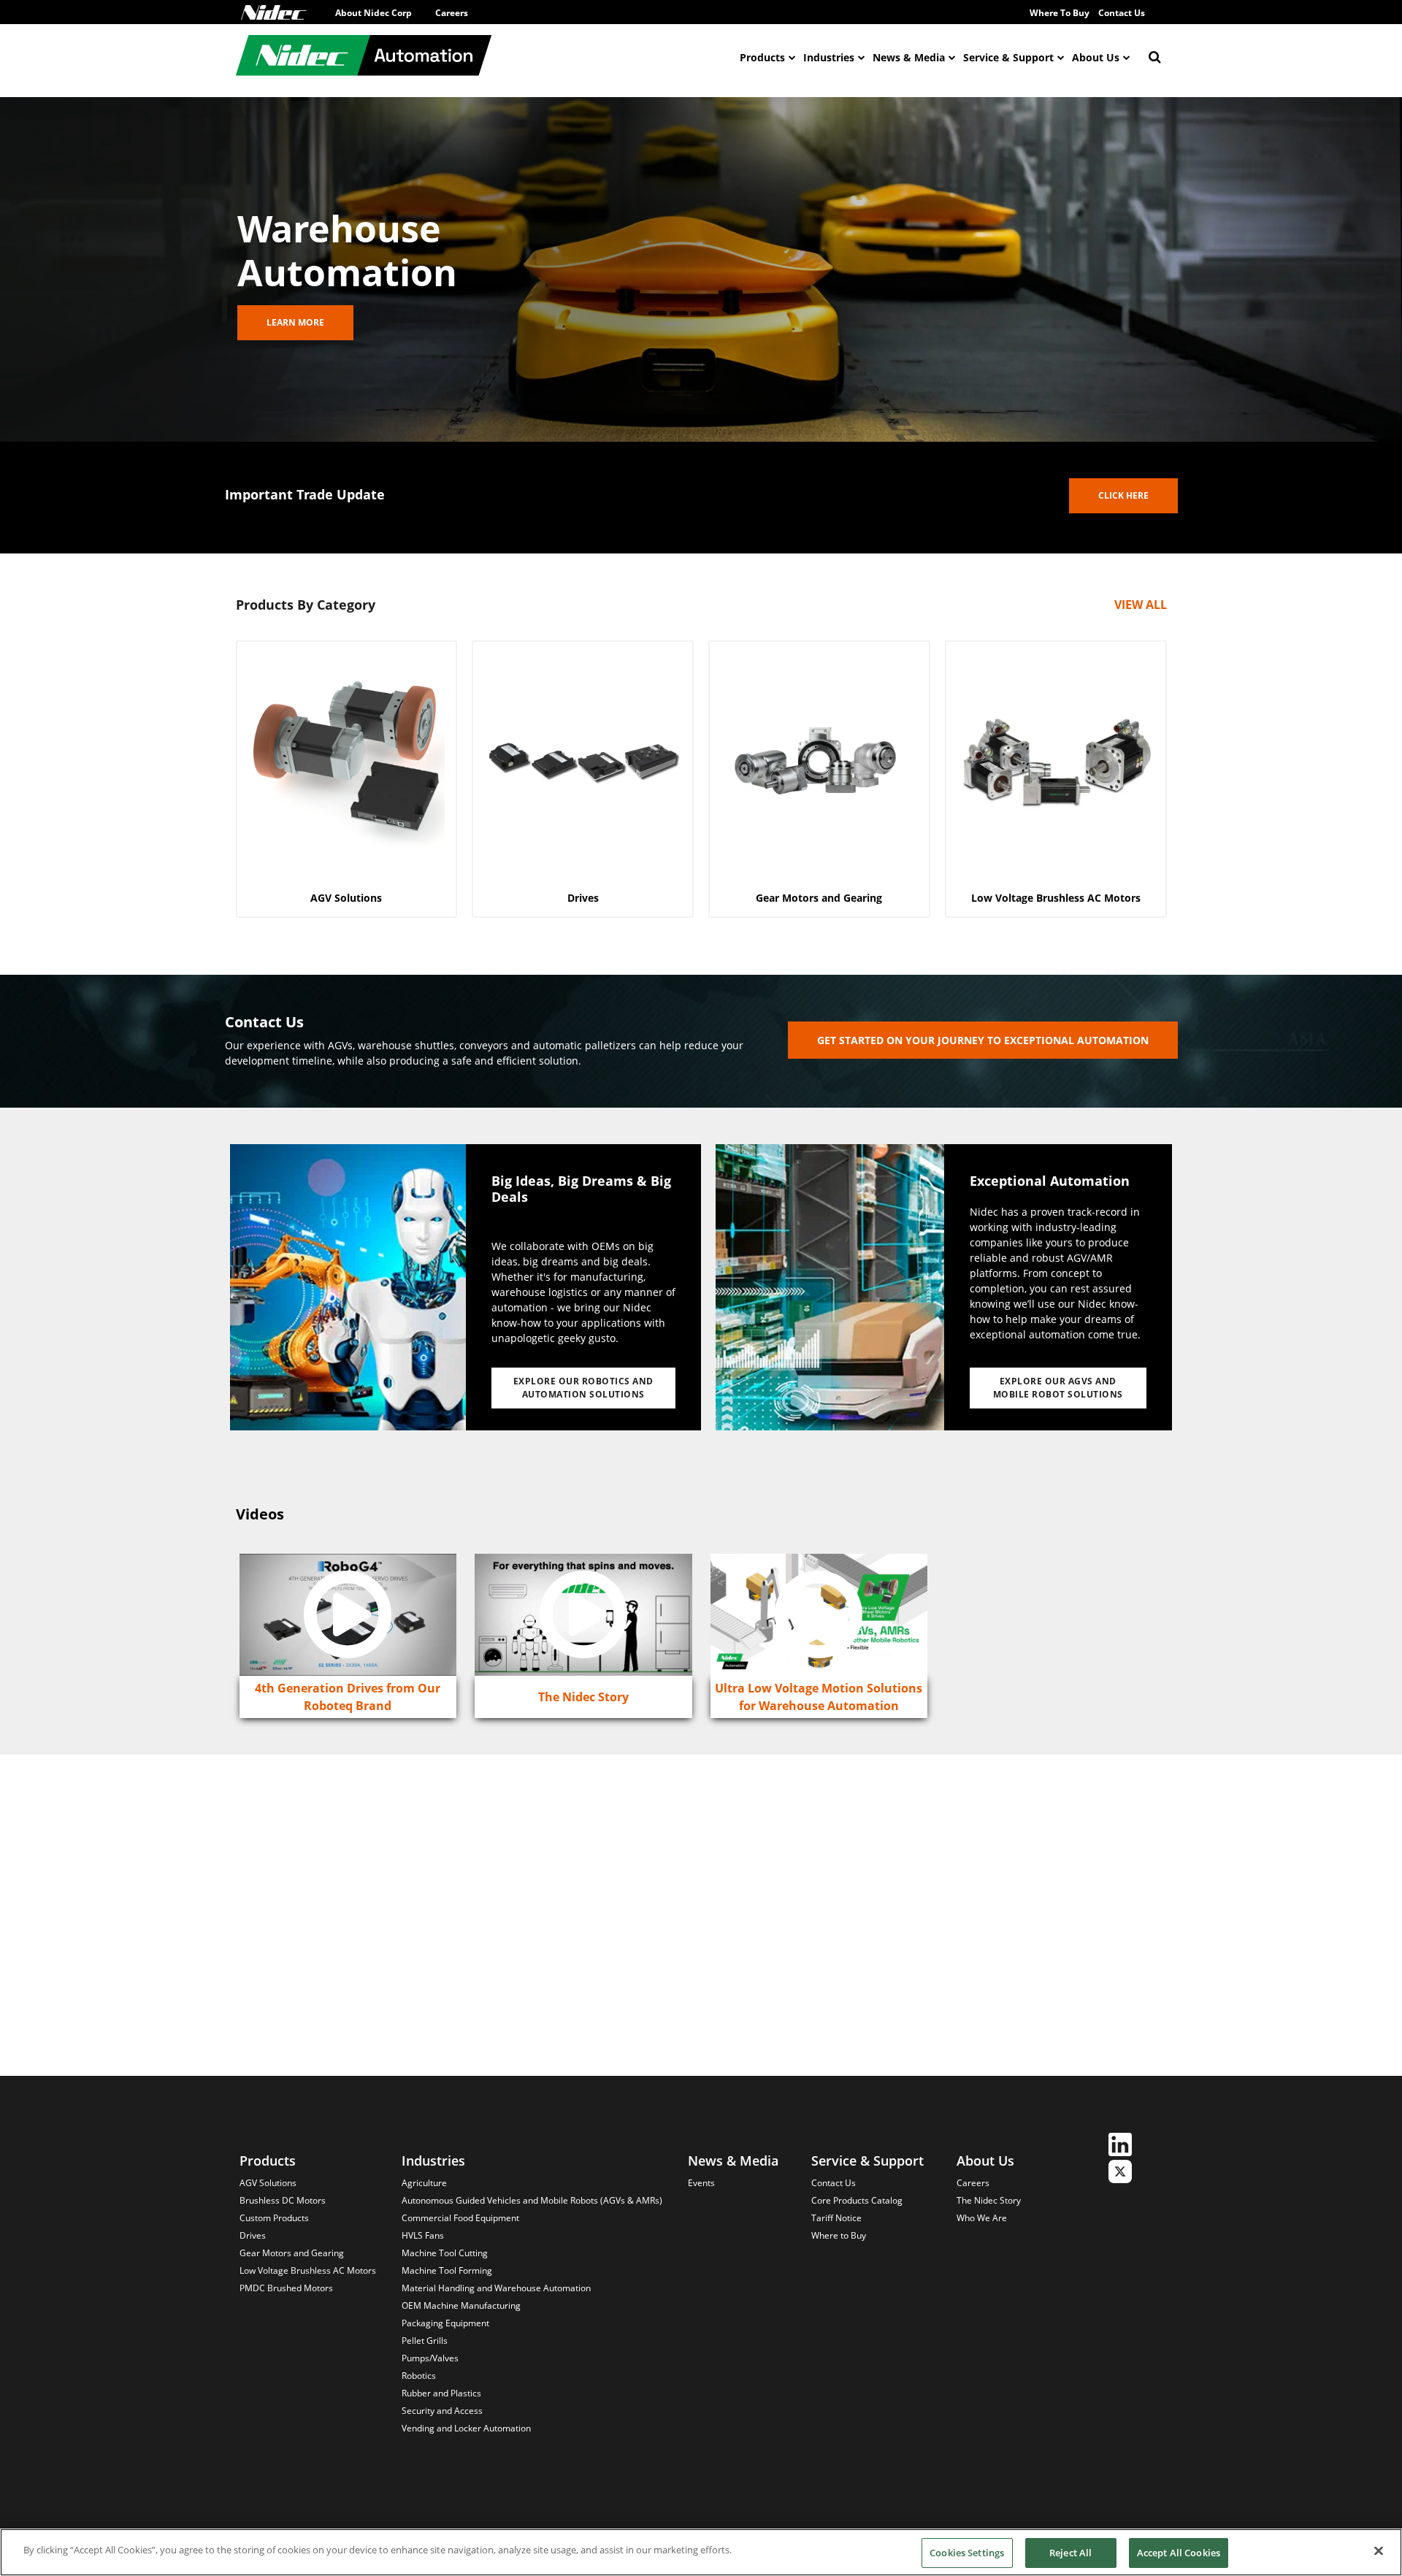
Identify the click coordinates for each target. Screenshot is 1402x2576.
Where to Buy (839, 2235)
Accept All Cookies (1179, 2553)
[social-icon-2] (1120, 2173)
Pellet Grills (425, 2341)
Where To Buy (1060, 13)
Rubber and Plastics (441, 2393)
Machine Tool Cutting (445, 2253)
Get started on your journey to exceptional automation (983, 1040)
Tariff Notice (836, 2218)
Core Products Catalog (857, 2200)
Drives (253, 2235)
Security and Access (442, 2411)
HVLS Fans (423, 2235)
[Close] (1379, 2550)
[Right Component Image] (830, 1287)
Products (762, 57)
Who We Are (982, 2218)
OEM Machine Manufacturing (461, 2305)
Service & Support (1008, 57)
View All (1141, 605)
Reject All (1070, 2553)
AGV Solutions (268, 2183)
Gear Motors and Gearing (292, 2253)
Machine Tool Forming (447, 2270)
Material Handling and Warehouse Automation (496, 2288)
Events (701, 2183)
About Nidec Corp (374, 13)
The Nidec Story (989, 2200)
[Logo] (274, 12)
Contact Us (1122, 13)
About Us (1096, 57)
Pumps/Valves (430, 2358)
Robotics (419, 2376)
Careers (452, 13)
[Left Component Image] (348, 1287)
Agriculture (424, 2183)
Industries (829, 57)
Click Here (1123, 495)
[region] (701, 2552)
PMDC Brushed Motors (286, 2288)
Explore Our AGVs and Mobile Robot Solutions (1058, 1388)
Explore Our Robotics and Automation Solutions (583, 1388)
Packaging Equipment (445, 2323)
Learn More (295, 322)
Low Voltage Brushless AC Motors (308, 2270)
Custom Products (274, 2218)
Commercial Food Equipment (460, 2218)
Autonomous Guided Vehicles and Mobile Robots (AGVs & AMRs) (532, 2200)
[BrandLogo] (364, 57)
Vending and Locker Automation (466, 2428)
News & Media (909, 57)
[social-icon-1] (1120, 2146)
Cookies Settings (967, 2553)
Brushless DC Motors (283, 2200)
